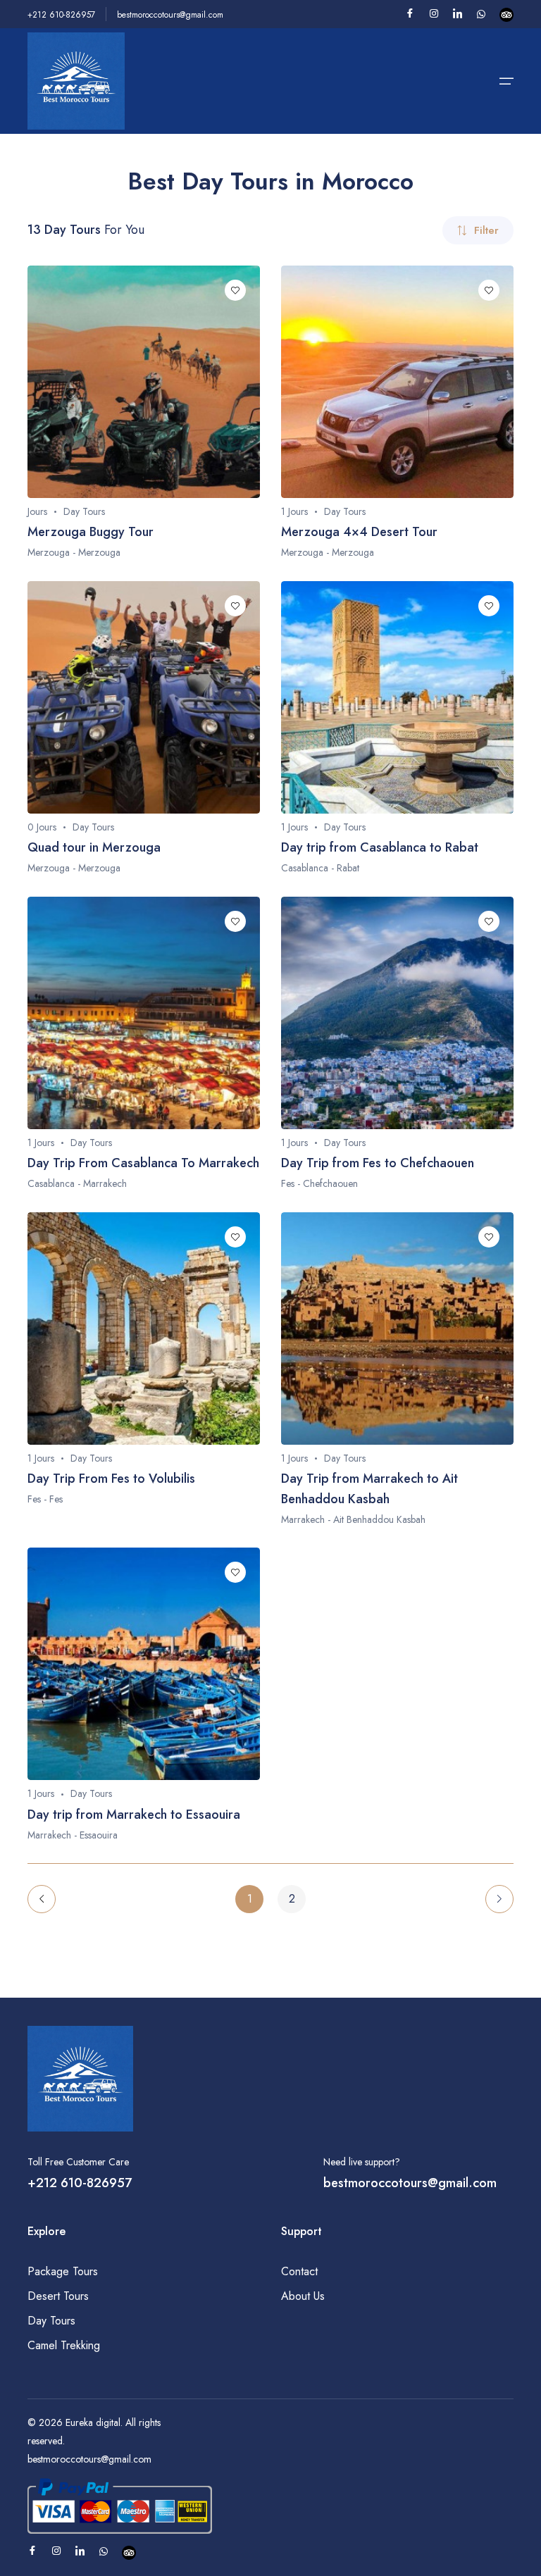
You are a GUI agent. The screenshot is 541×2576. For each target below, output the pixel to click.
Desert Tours (58, 2296)
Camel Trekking (64, 2345)
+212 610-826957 (61, 15)
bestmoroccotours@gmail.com (170, 15)
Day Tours (51, 2321)
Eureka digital (93, 2422)
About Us (303, 2296)
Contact (299, 2271)
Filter (486, 230)
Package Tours (63, 2271)
